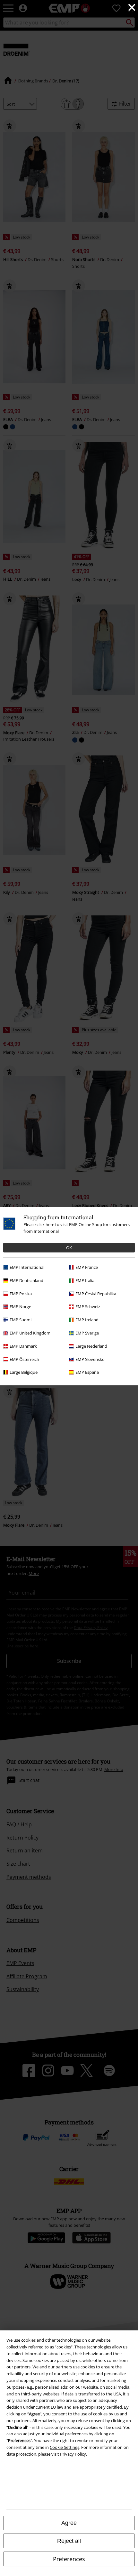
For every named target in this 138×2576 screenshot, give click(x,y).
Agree (69, 2523)
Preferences (69, 2559)
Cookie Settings (65, 2447)
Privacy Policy (73, 2454)
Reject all (69, 2541)
